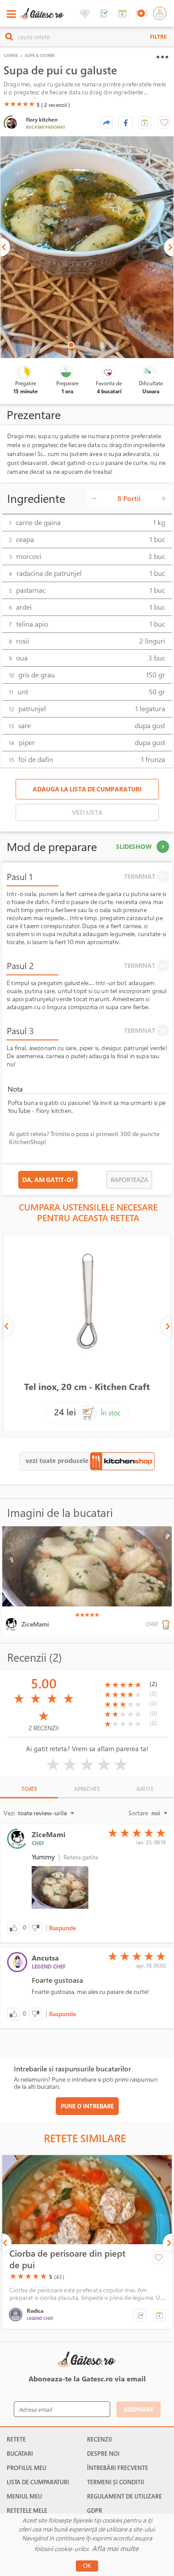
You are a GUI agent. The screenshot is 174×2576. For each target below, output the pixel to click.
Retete (16, 2439)
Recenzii (99, 2439)
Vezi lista (87, 812)
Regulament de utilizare (124, 2496)
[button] (145, 122)
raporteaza (129, 1180)
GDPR (95, 2511)
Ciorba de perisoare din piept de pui (67, 2259)
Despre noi (103, 2454)
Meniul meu (24, 2496)
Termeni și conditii (116, 2482)
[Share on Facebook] (126, 122)
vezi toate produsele (58, 1460)
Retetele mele (27, 2511)
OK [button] (87, 2566)
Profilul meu (27, 2468)
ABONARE (139, 2409)
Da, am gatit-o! (48, 1180)
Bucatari (20, 2454)
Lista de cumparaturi (38, 2482)
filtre (158, 37)
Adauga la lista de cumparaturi (87, 789)
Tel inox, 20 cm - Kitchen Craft (87, 1387)
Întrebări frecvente (118, 2468)
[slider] (19, 104)
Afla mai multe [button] (115, 2548)
